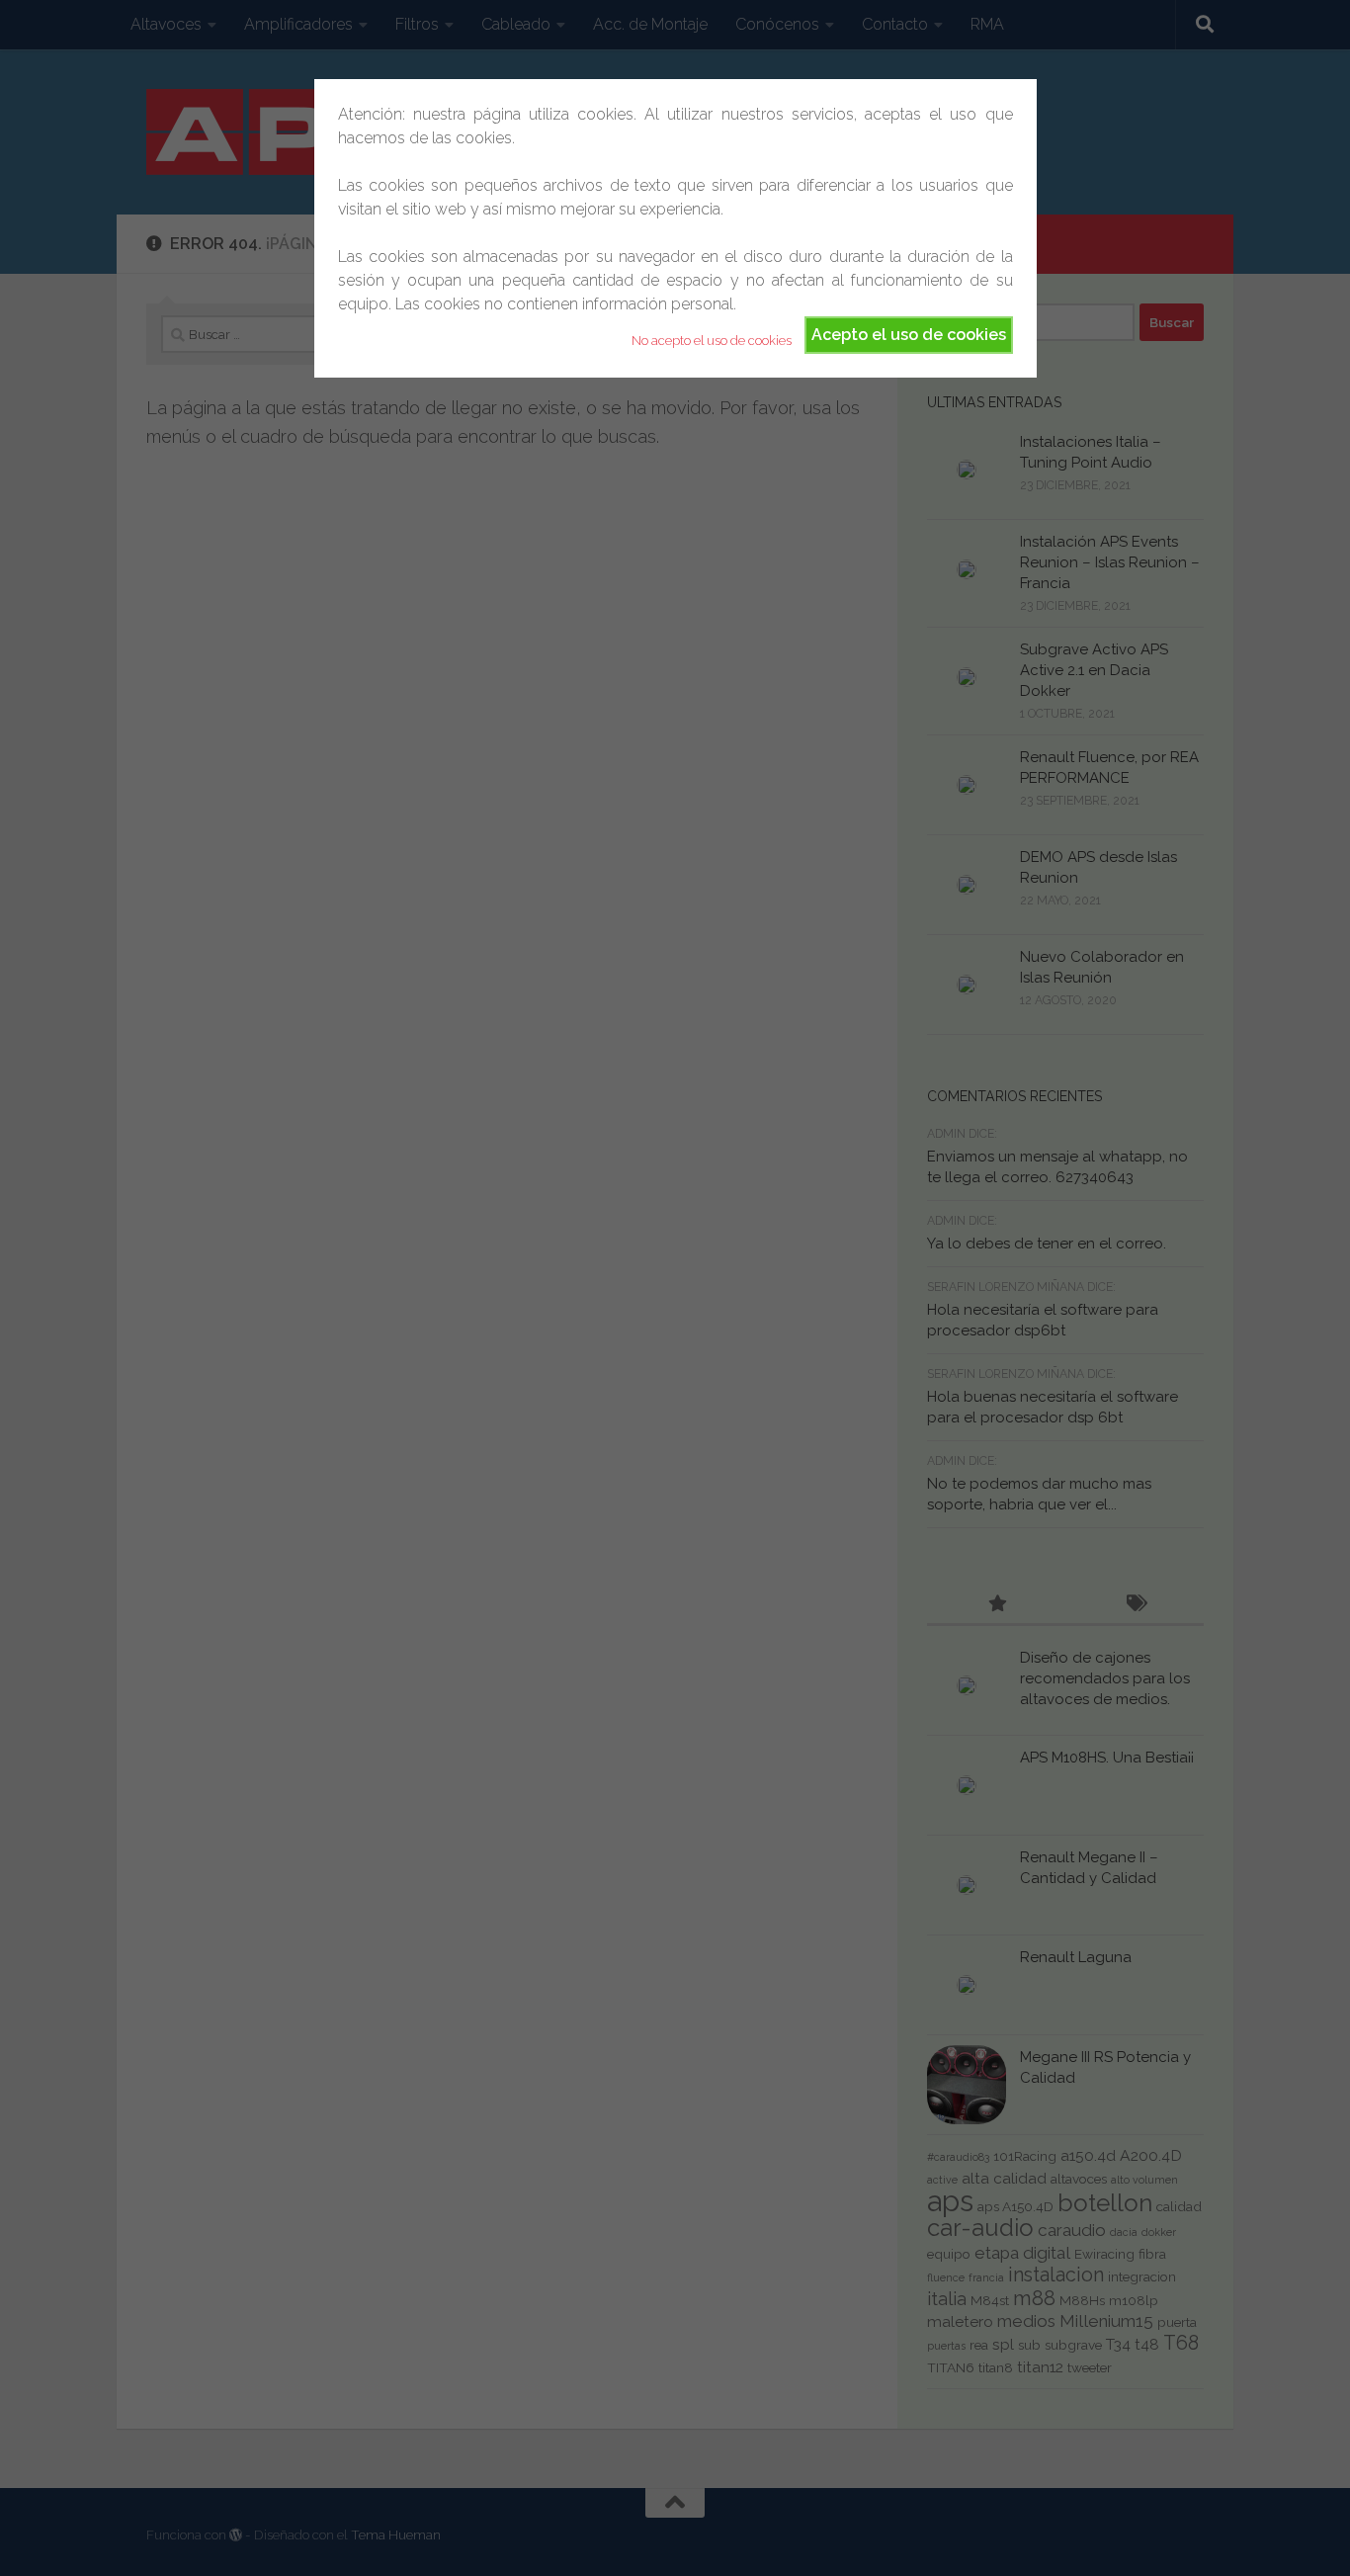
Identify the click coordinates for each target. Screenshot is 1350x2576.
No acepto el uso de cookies (712, 341)
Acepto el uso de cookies (909, 335)
